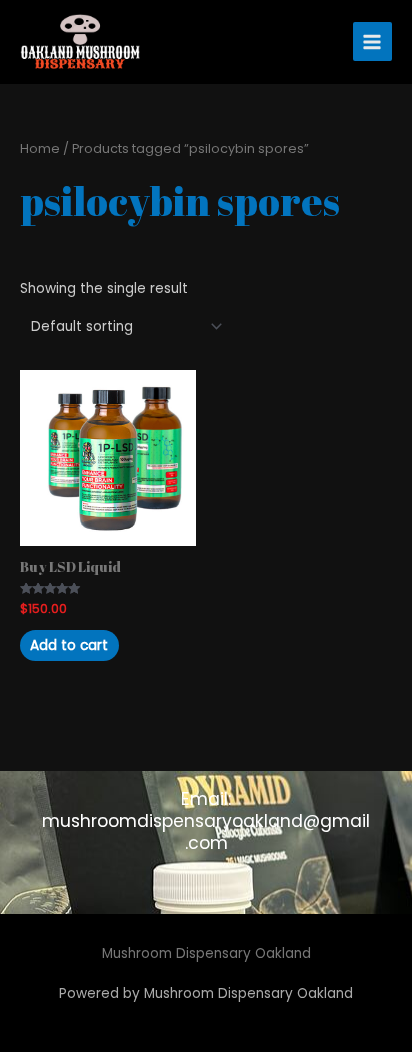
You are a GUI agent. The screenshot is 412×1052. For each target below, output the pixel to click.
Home (40, 148)
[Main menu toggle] (372, 41)
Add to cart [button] (69, 645)
